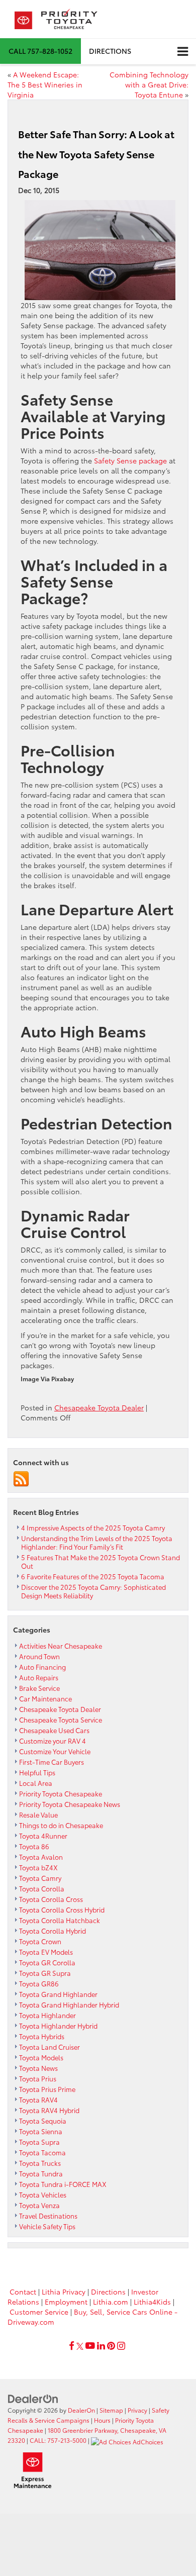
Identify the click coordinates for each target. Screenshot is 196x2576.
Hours (102, 2420)
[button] (40, 51)
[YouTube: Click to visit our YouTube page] (90, 2346)
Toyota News (38, 2068)
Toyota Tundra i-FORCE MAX (63, 2184)
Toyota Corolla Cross (51, 1899)
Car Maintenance (45, 1698)
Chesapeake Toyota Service (61, 1720)
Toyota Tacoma (42, 2152)
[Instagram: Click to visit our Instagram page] (121, 2346)
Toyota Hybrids (42, 2036)
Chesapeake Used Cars (54, 1730)
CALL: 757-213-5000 (58, 2440)
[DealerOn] (33, 2398)
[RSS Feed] (21, 1478)
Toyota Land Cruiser (50, 2047)
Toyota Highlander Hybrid (58, 2026)
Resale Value (38, 1815)
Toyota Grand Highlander (58, 1994)
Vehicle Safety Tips (47, 2226)
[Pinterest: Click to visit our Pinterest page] (111, 2346)
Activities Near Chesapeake (61, 1646)
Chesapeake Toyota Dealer (99, 1407)
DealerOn (81, 2410)
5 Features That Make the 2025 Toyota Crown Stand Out (101, 1561)
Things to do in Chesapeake (61, 1825)
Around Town (39, 1656)
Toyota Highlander (47, 2015)
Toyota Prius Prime (47, 2089)
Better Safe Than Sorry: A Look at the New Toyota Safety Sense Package (96, 154)
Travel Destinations (48, 2216)
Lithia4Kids (152, 2302)
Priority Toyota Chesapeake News (70, 1804)
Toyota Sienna (41, 2131)
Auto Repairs (39, 1677)
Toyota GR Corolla (47, 1962)
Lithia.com (111, 2302)
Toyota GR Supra (45, 1973)
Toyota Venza (39, 2205)
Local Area (36, 1783)
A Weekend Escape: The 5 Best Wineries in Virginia (45, 84)
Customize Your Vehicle (55, 1751)
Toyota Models (41, 2057)
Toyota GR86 (39, 1983)
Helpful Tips (37, 1772)
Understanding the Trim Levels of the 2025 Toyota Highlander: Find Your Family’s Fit (97, 1542)
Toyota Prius (38, 2078)
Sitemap (111, 2410)
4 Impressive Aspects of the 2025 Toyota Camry (93, 1528)
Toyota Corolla (42, 1888)
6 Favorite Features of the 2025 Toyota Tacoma (93, 1576)
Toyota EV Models (46, 1952)
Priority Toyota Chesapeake (61, 1793)
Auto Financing (42, 1667)
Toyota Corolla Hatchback (60, 1920)
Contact (23, 2292)
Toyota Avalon (41, 1857)
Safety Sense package (130, 460)
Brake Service (39, 1688)
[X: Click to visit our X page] (80, 2346)
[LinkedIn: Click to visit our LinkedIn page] (101, 2346)
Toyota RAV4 (38, 2100)
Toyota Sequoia (43, 2121)
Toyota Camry (40, 1878)
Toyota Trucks (40, 2163)
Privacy (137, 2410)
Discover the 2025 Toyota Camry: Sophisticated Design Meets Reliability (93, 1591)
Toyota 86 (34, 1846)
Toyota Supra (39, 2142)
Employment (66, 2302)
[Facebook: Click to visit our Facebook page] (72, 2346)
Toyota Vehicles (43, 2195)
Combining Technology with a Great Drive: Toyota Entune (149, 84)
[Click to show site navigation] (183, 52)
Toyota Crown (40, 1941)
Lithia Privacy (64, 2292)
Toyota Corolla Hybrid (53, 1931)
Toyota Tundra (41, 2173)
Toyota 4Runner (43, 1836)
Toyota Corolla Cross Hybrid (62, 1910)
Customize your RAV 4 (53, 1741)
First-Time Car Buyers (52, 1762)
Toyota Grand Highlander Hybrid (69, 2005)
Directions (110, 51)
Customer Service (39, 2312)
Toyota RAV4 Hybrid (49, 2110)
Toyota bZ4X (38, 1867)
